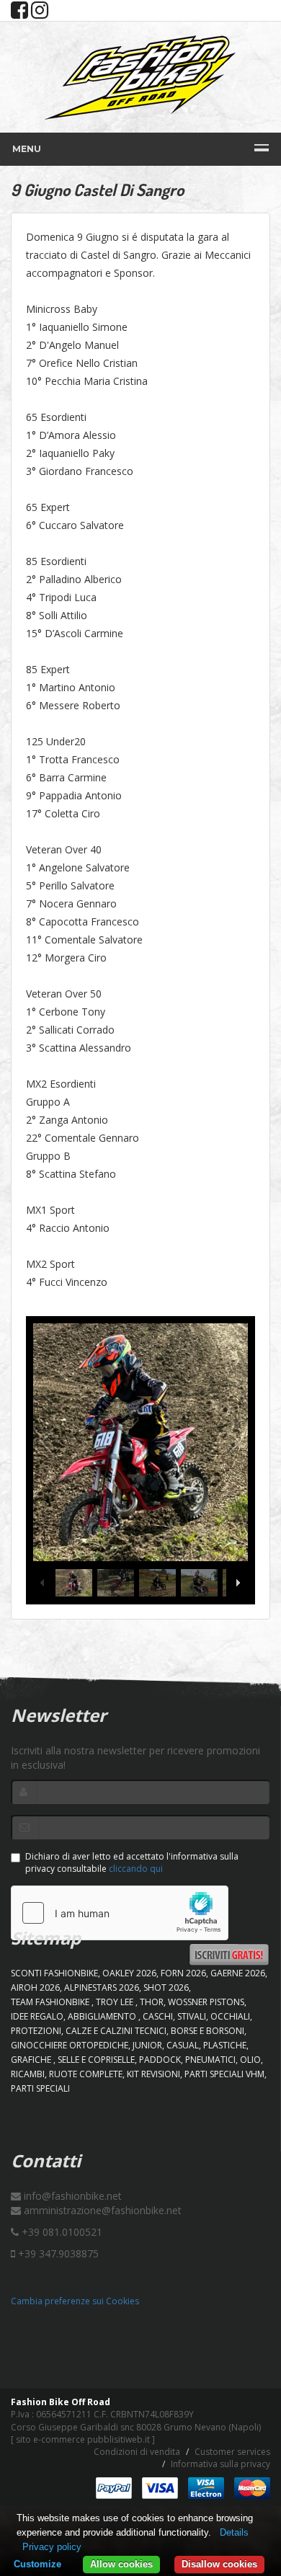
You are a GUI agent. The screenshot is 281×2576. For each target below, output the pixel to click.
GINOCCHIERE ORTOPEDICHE (70, 2045)
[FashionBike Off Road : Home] (140, 77)
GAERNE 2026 (238, 1973)
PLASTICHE (225, 2045)
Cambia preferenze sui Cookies (75, 2301)
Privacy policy (52, 2547)
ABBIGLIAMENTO (103, 2016)
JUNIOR (147, 2045)
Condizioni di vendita (137, 2452)
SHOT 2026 (166, 1987)
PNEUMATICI (210, 2060)
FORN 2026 (183, 1973)
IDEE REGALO (37, 2016)
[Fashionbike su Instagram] (40, 13)
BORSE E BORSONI (208, 2031)
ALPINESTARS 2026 (102, 1987)
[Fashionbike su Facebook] (19, 13)
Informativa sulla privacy (220, 2464)
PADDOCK (160, 2060)
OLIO (250, 2060)
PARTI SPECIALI (40, 2088)
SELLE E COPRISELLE (96, 2060)
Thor (152, 2002)
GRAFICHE (32, 2060)
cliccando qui (136, 1869)
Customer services (232, 2452)
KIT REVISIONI (153, 2074)
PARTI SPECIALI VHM (224, 2074)
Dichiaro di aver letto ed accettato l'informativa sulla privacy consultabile (132, 1862)
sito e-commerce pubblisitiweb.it (83, 2439)
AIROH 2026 (35, 1987)
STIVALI (192, 2016)
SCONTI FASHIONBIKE (54, 1973)
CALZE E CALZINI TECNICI (116, 2031)
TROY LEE (116, 2002)
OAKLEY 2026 (129, 1973)
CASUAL (183, 2045)
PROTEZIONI (36, 2031)
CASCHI (158, 2016)
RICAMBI (28, 2074)
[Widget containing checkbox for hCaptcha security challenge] (120, 1913)
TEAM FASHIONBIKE (51, 2002)
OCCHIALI (230, 2016)
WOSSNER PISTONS (206, 2002)
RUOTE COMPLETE (86, 2074)
